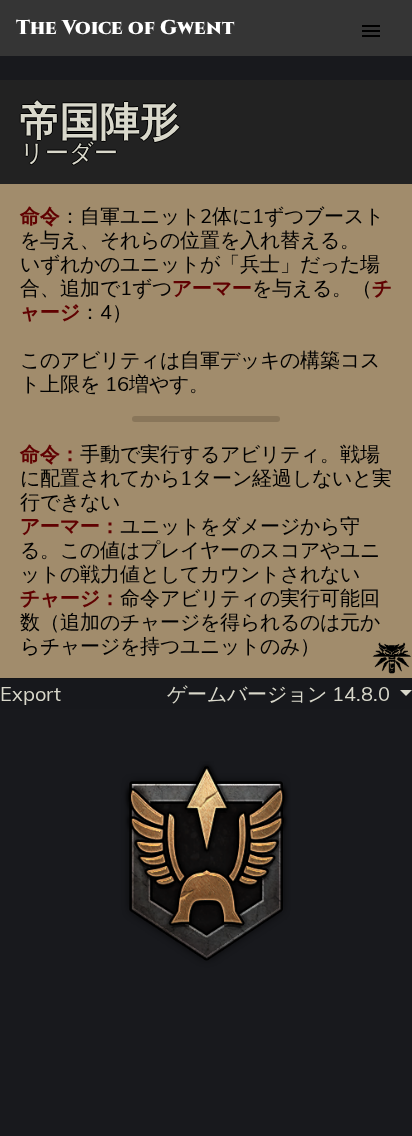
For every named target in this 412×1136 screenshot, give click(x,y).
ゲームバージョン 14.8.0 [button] (281, 693)
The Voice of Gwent (125, 28)
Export (30, 693)
